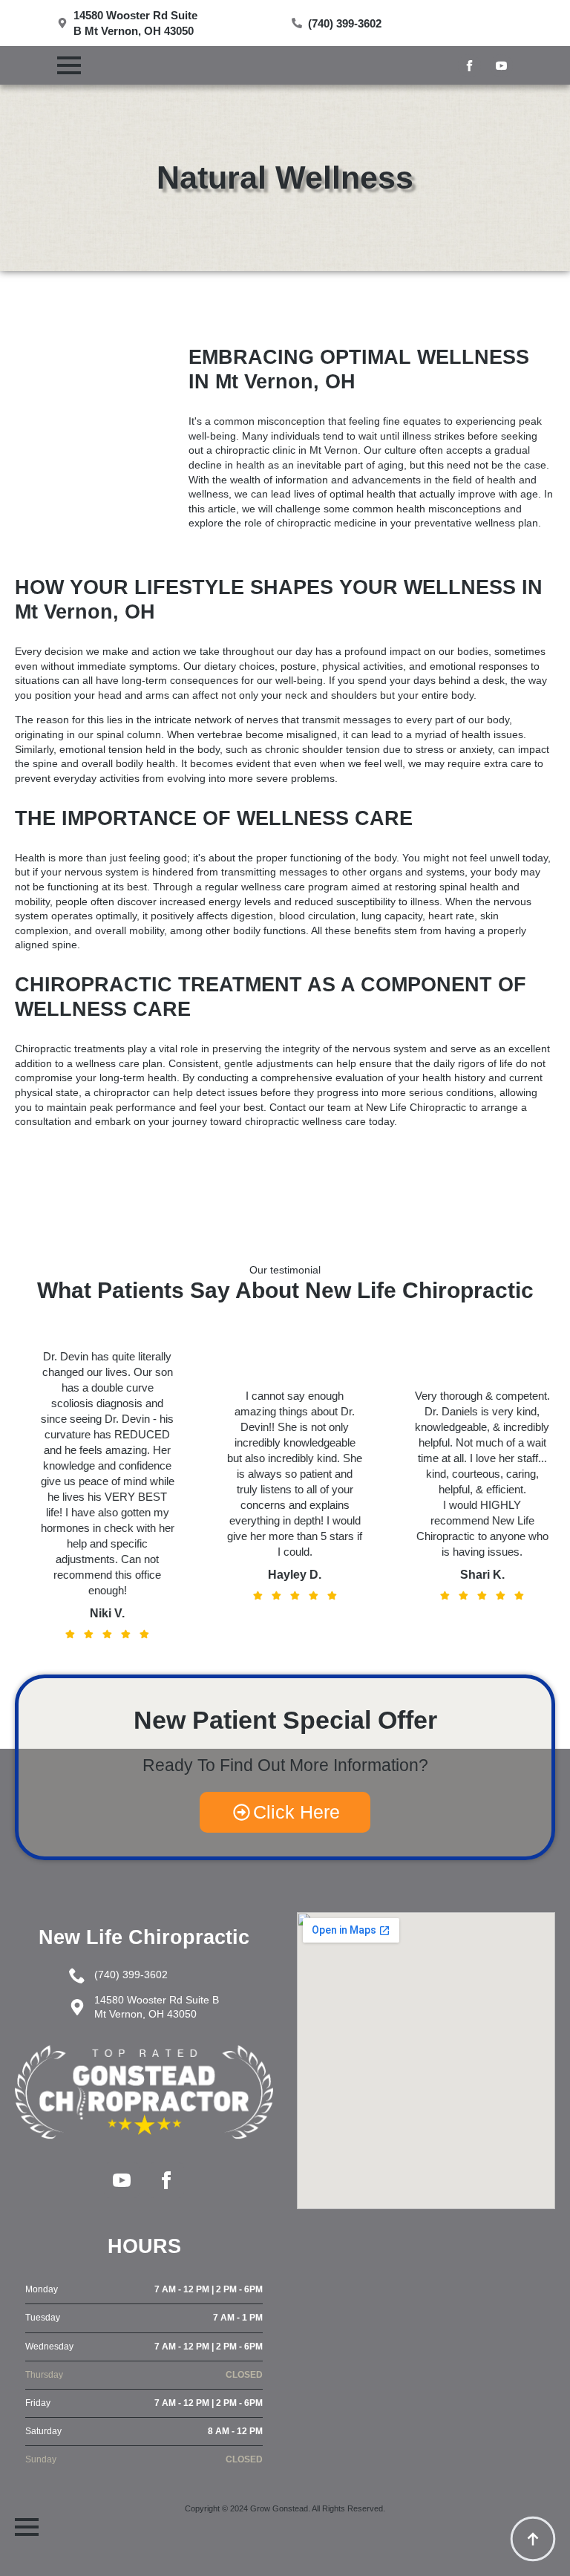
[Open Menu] (69, 65)
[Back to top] (533, 2539)
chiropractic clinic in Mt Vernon (286, 450)
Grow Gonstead (279, 2508)
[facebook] (469, 66)
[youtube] (501, 66)
